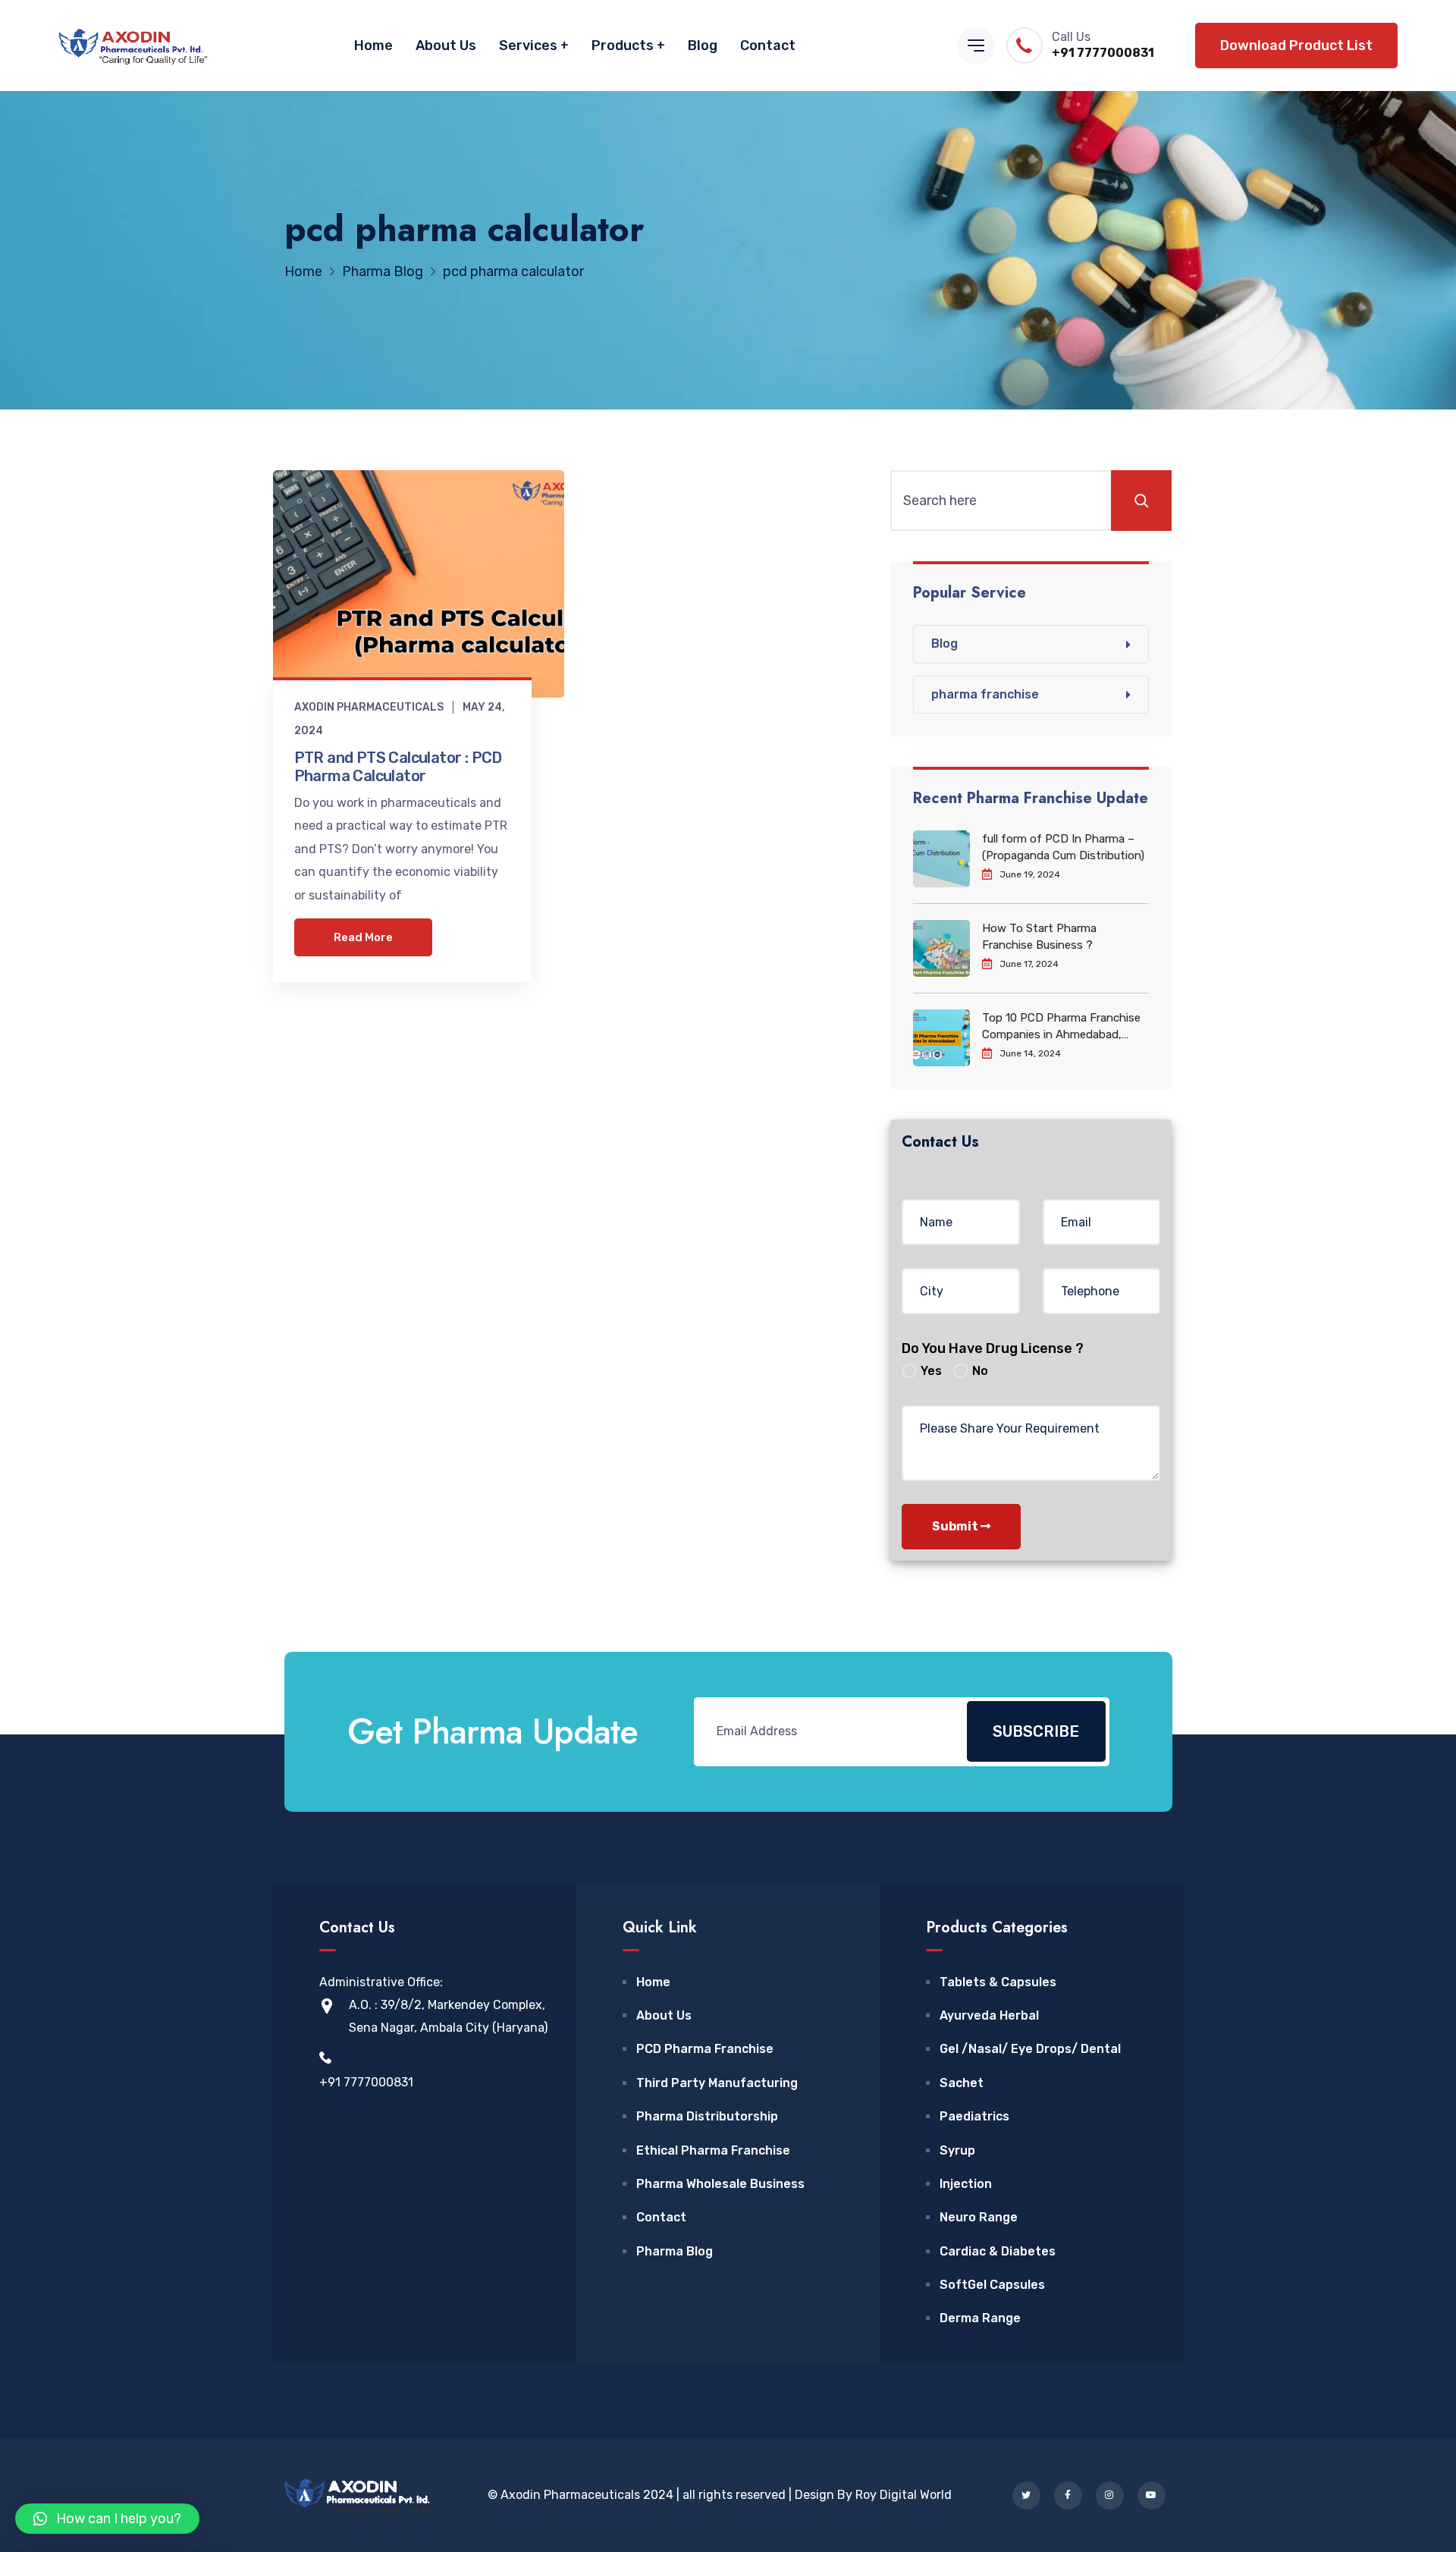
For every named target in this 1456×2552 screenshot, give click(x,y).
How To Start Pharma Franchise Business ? (1039, 937)
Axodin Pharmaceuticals (369, 707)
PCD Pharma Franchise (705, 2049)
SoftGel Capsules (992, 2285)
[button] (107, 2519)
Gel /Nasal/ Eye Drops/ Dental (1030, 2049)
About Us (446, 46)
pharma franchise (985, 694)
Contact (768, 46)
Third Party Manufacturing (717, 2083)
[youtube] (1152, 2495)
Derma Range (980, 2318)
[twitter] (1026, 2495)
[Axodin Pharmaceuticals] (133, 46)
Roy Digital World (904, 2495)
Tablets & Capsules (998, 1982)
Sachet (962, 2083)
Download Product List (1296, 46)
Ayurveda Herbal (989, 2015)
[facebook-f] (1068, 2495)
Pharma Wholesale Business (720, 2184)
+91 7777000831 (1103, 53)
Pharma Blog (675, 2251)
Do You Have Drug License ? (993, 1348)
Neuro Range (979, 2217)
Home (373, 46)
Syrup (957, 2150)
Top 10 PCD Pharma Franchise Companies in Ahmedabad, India (1061, 1027)
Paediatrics (974, 2116)
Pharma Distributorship (707, 2116)
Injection (966, 2184)
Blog (703, 46)
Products (623, 46)
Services (528, 46)
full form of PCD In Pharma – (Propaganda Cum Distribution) (1063, 847)
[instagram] (1110, 2495)
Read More (363, 937)
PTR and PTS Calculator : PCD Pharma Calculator (398, 767)
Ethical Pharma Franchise (713, 2150)
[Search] (1141, 501)
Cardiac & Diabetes (998, 2251)
